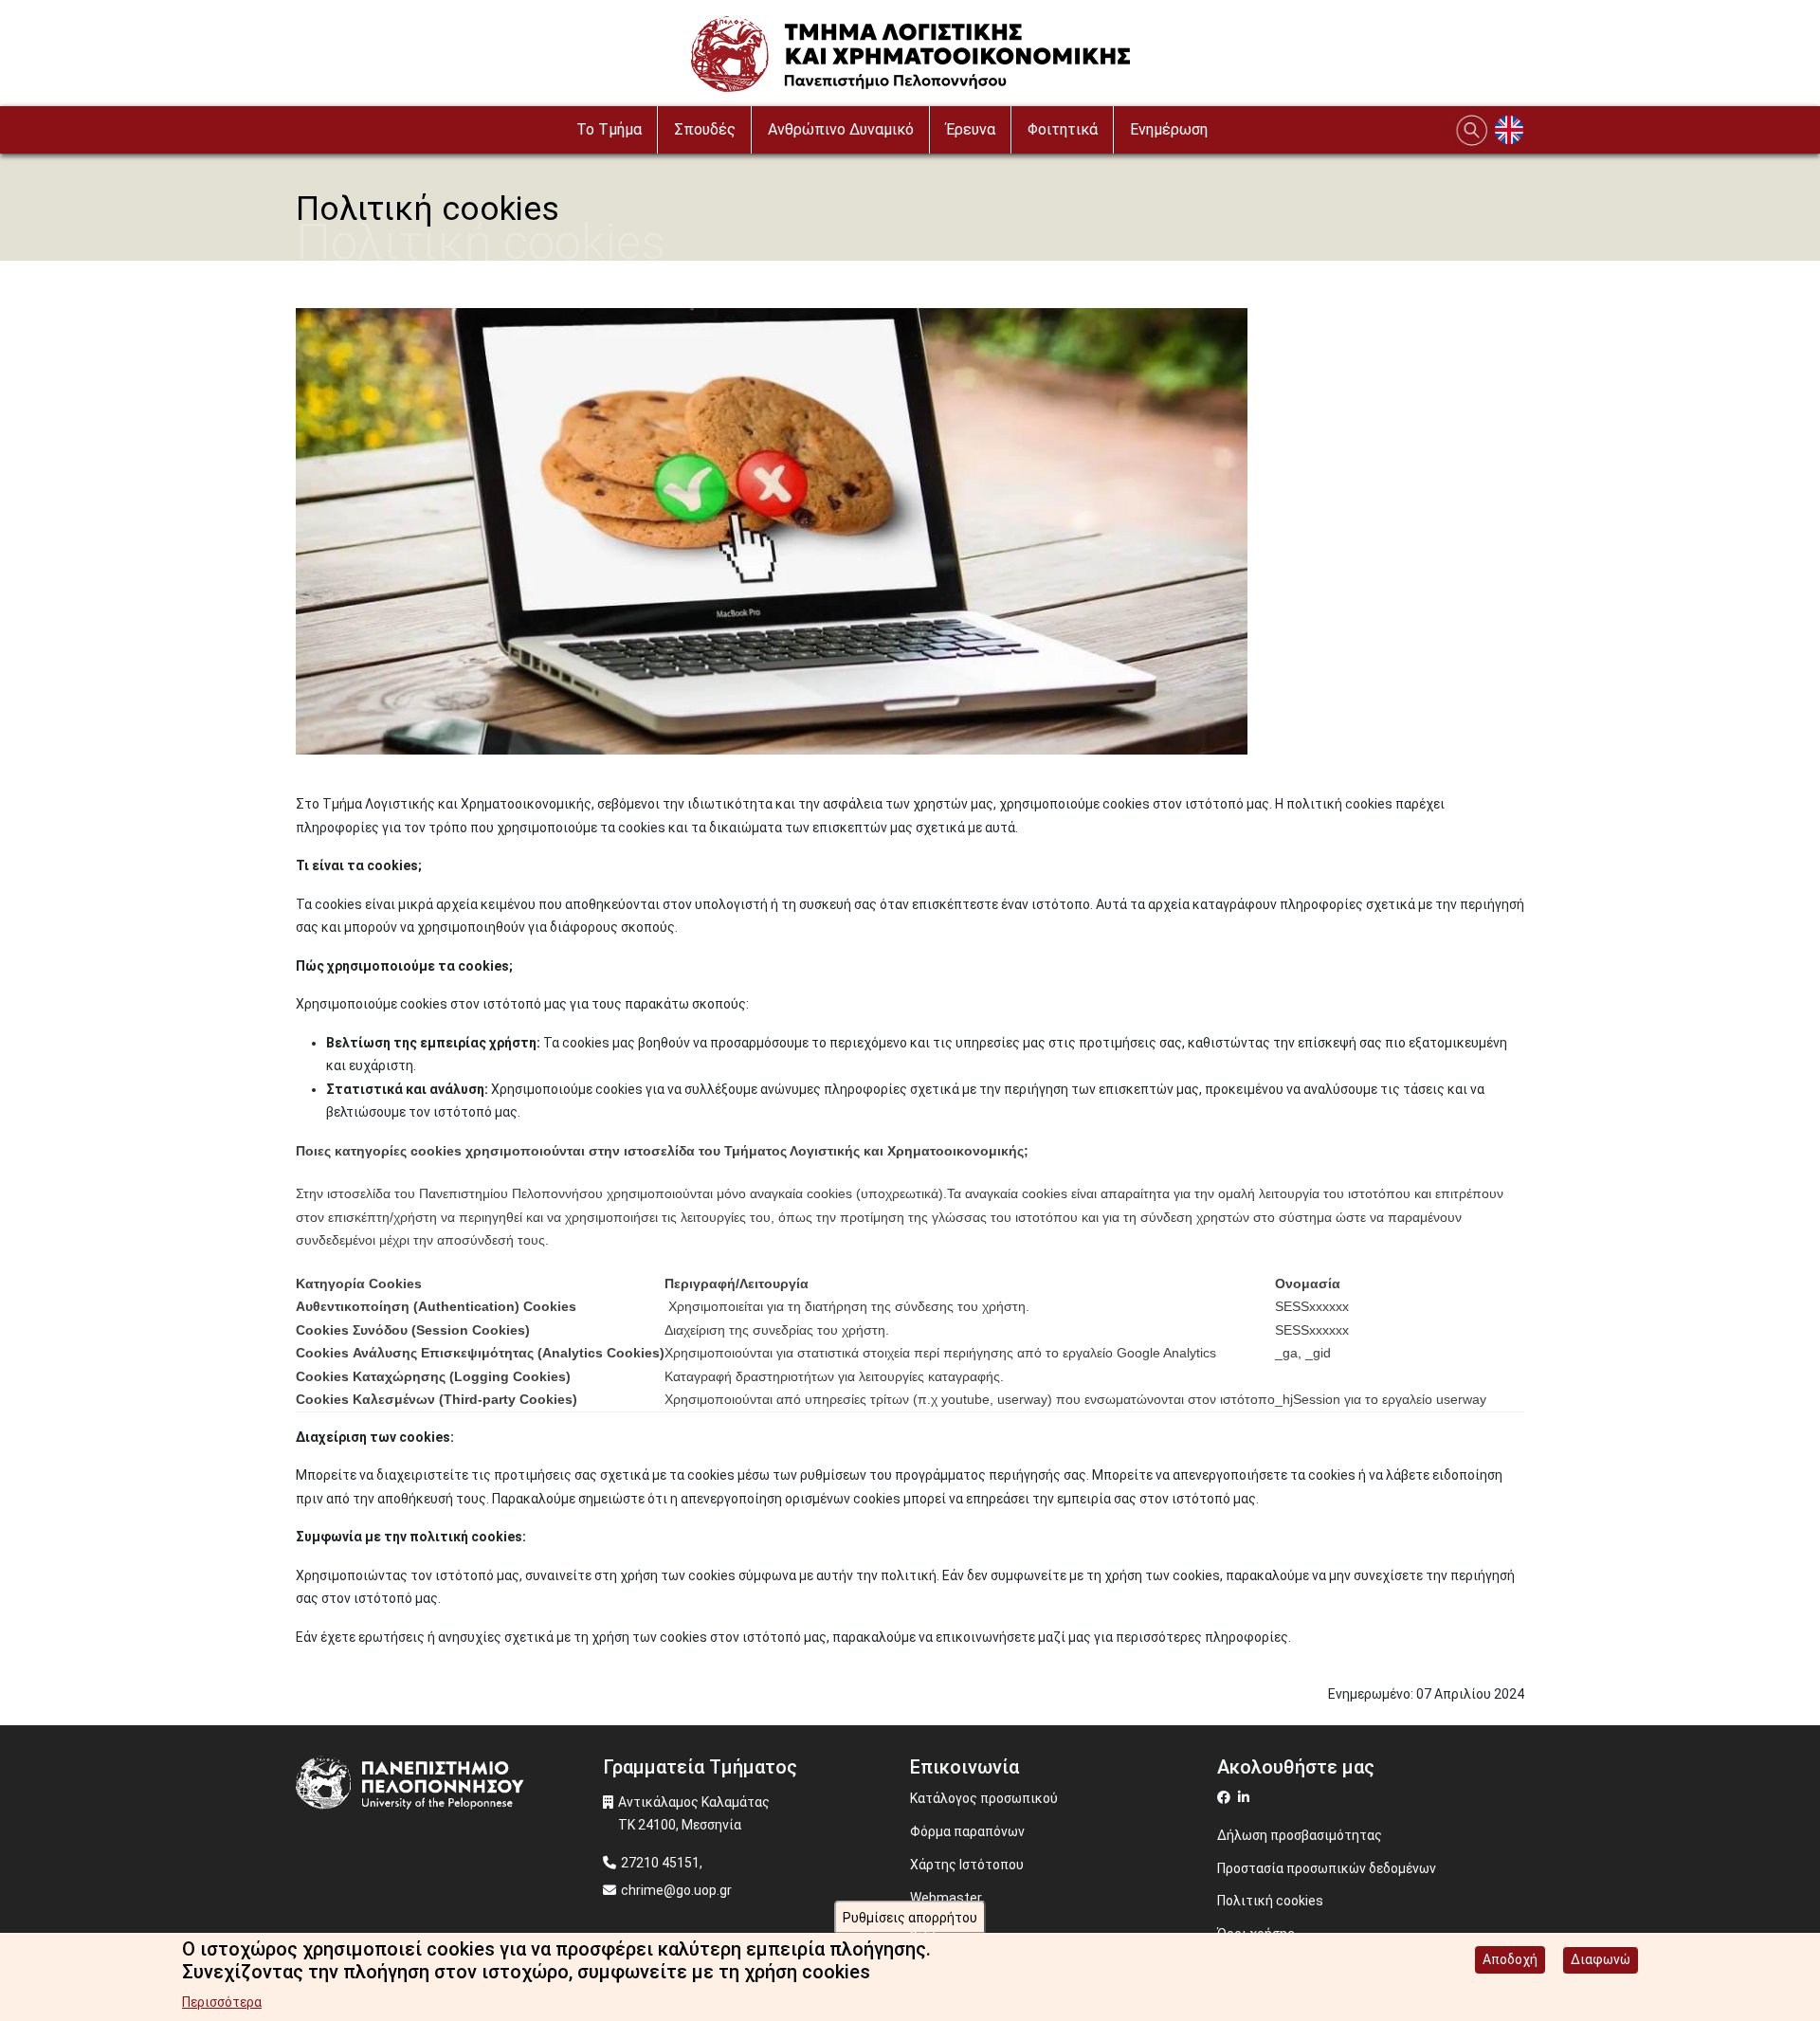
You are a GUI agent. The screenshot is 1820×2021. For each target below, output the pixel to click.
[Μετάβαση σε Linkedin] (1246, 1797)
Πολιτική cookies (1270, 1901)
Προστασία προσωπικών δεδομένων (1327, 1868)
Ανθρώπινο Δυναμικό (841, 129)
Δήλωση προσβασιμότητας (1300, 1835)
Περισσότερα (222, 2002)
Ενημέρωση (1169, 129)
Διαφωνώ (1601, 1959)
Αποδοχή (1510, 1959)
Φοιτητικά (1063, 129)
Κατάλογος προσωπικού (984, 1798)
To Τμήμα (609, 129)
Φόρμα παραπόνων (967, 1831)
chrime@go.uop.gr (676, 1890)
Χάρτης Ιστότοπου (967, 1865)
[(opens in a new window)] (1226, 1797)
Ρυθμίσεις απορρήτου (910, 1918)
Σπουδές (705, 129)
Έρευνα (971, 129)
